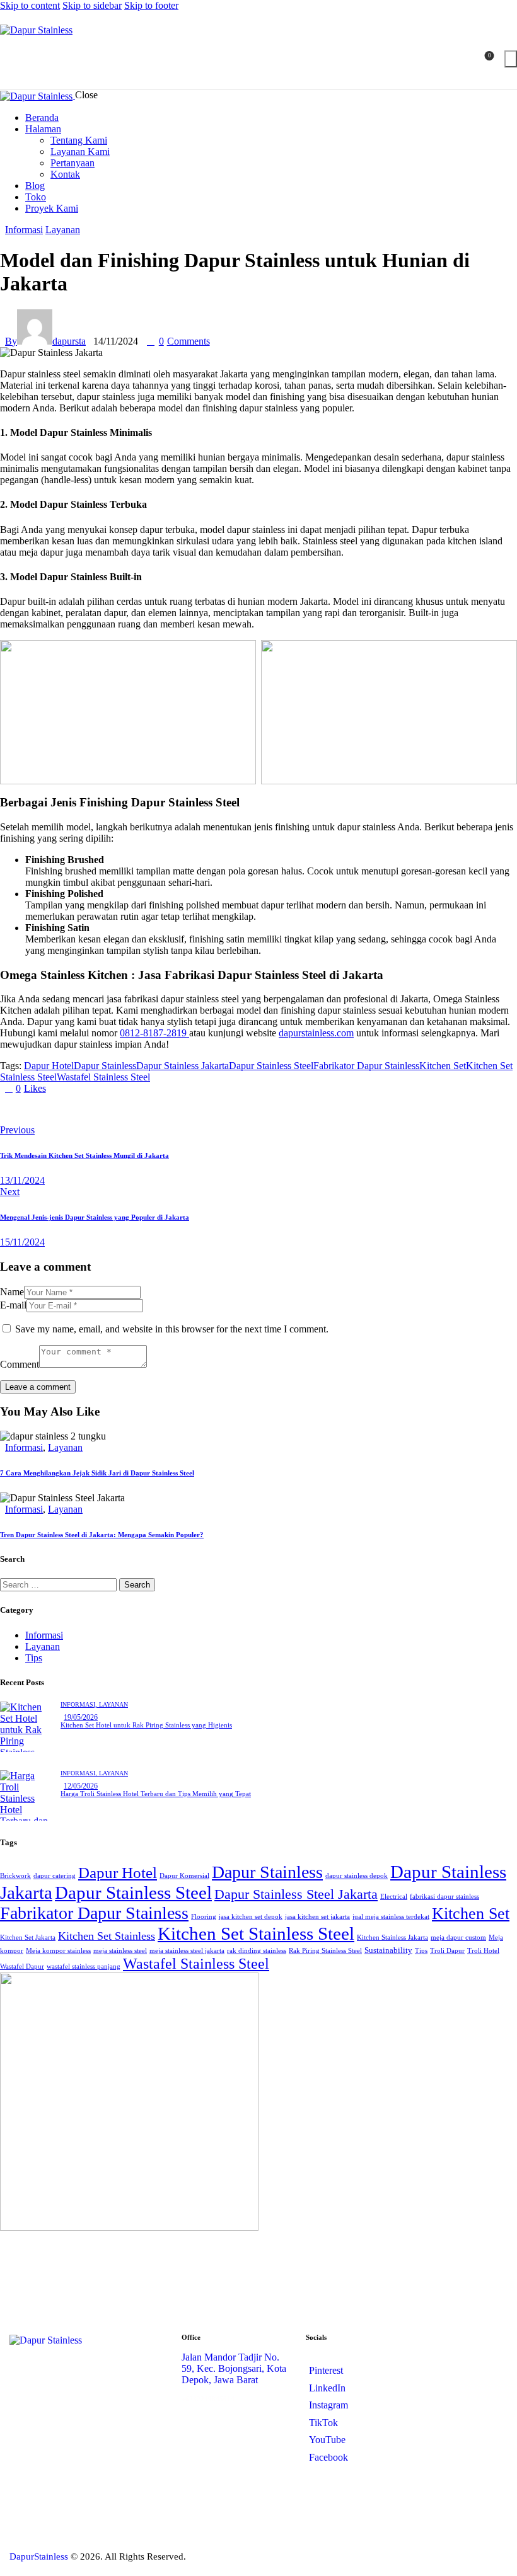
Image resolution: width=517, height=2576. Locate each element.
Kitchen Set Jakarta (28, 1938)
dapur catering (55, 1876)
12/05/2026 (81, 1786)
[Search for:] (60, 1584)
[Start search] (511, 59)
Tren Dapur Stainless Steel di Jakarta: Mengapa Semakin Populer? (102, 1535)
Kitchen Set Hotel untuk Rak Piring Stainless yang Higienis (146, 1725)
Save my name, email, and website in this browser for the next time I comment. (172, 1329)
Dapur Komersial (184, 1876)
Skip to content (30, 5)
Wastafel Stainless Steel (103, 1077)
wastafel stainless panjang (84, 1966)
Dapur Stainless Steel (271, 1066)
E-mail (13, 1305)
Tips (34, 1658)
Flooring (204, 1917)
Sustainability (388, 1950)
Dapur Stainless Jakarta (183, 1066)
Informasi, (80, 1704)
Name (12, 1292)
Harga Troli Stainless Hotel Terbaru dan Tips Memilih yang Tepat (156, 1794)
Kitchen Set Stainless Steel (256, 1933)
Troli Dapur (447, 1951)
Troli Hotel (483, 1951)
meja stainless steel (120, 1951)
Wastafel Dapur (22, 1966)
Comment (20, 1364)
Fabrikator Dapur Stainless (366, 1066)
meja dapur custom (458, 1938)
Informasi (24, 230)
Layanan (63, 230)
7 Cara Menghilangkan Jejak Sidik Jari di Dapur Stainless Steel (97, 1473)
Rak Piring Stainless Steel (325, 1951)
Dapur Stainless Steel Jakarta (296, 1894)
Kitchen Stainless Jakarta (392, 1938)
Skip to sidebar (92, 5)
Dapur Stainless (105, 1066)
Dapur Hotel (49, 1066)
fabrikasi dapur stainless (444, 1897)
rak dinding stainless (257, 1951)
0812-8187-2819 (154, 1033)
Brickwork (15, 1876)
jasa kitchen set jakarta (317, 1917)
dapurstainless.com (316, 1033)
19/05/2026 (81, 1717)
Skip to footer (151, 5)
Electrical (394, 1897)
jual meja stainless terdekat (391, 1917)
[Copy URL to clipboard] (15, 1109)
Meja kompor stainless (58, 1951)
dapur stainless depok (357, 1876)
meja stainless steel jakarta (187, 1951)
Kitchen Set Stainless (107, 1936)
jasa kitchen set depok (251, 1917)
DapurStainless (39, 2556)
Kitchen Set (443, 1066)
